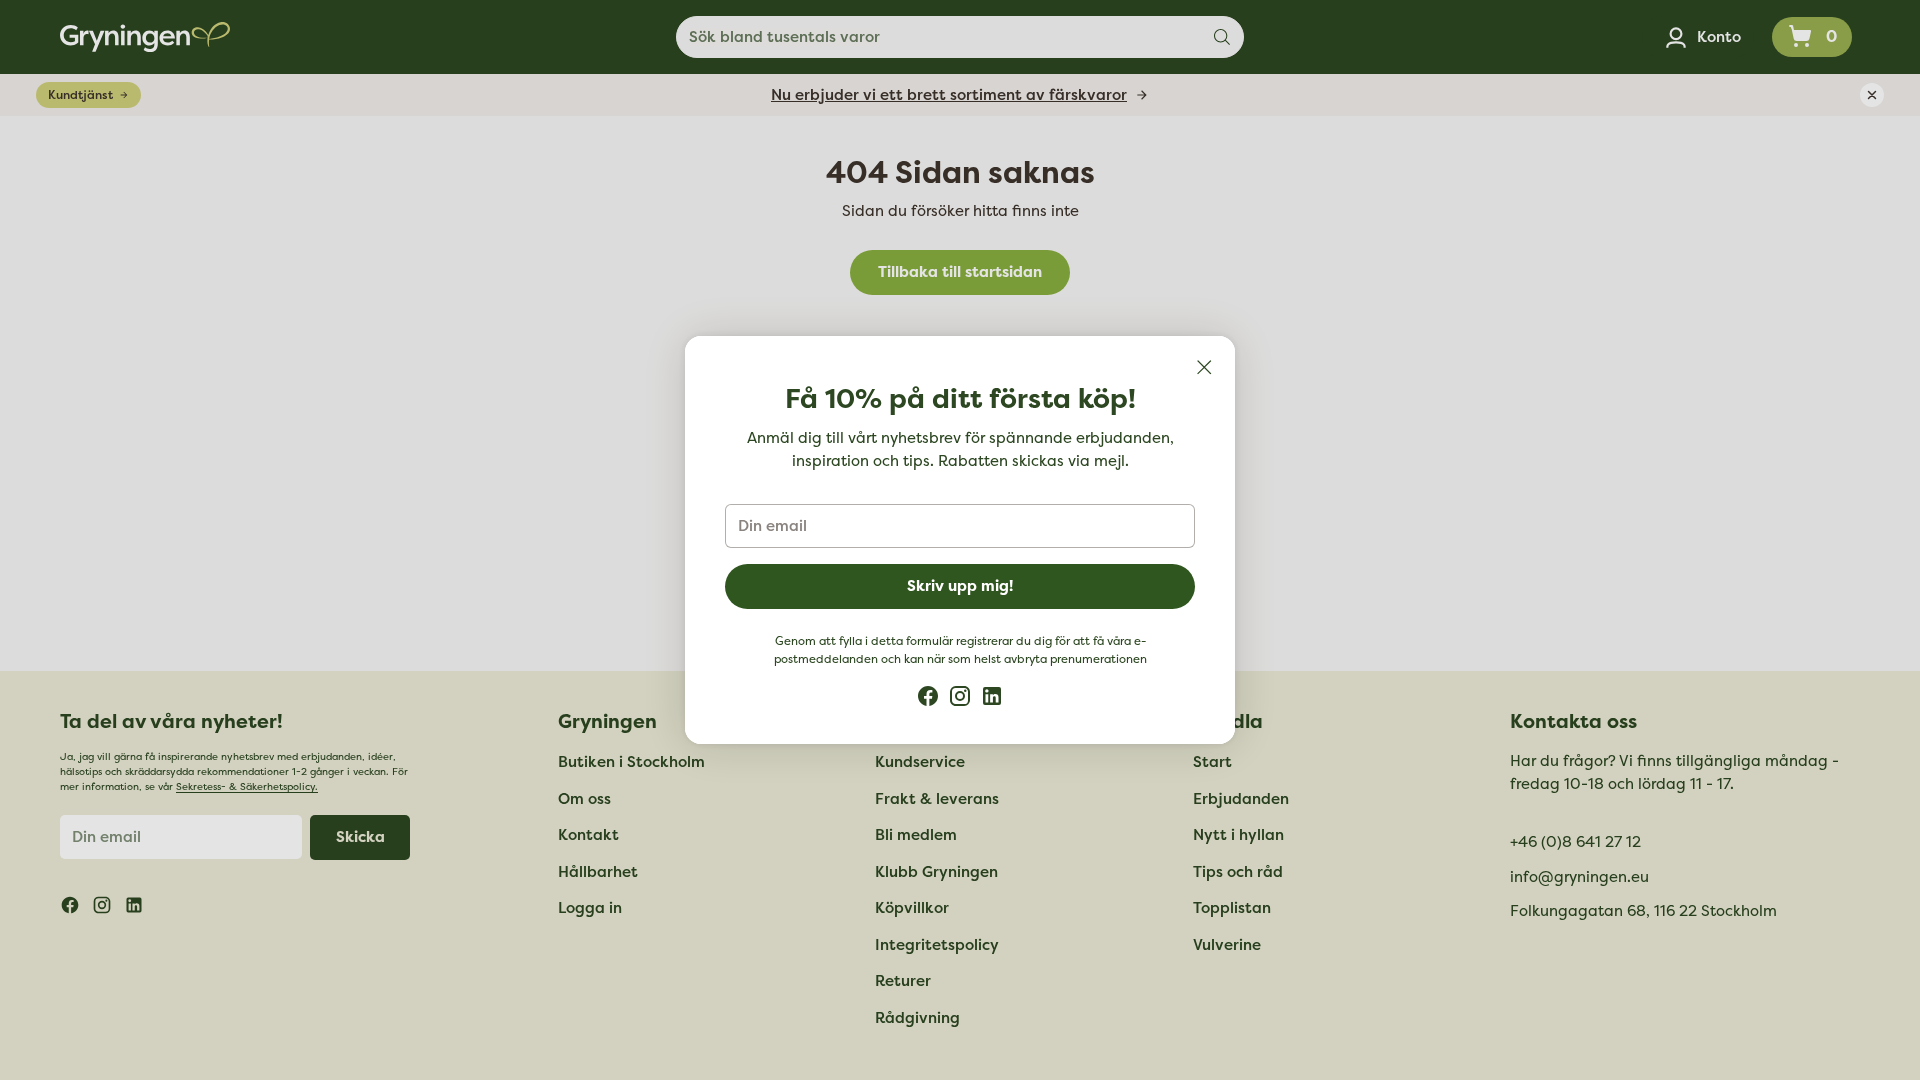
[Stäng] (1204, 367)
